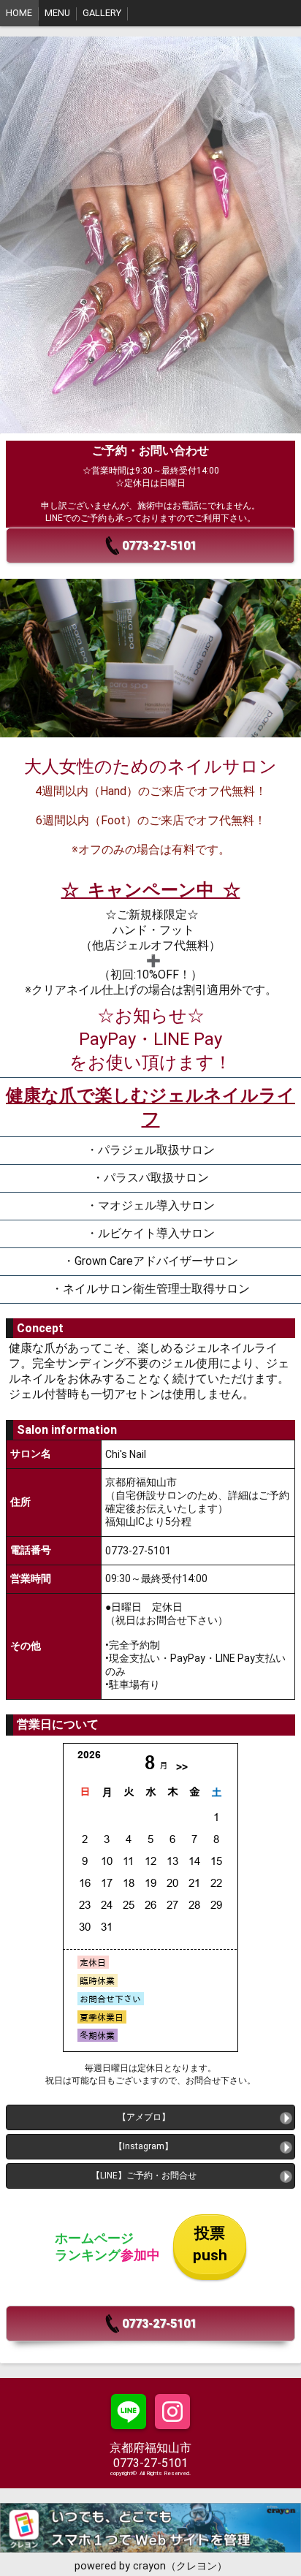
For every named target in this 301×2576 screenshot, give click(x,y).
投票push (210, 2244)
